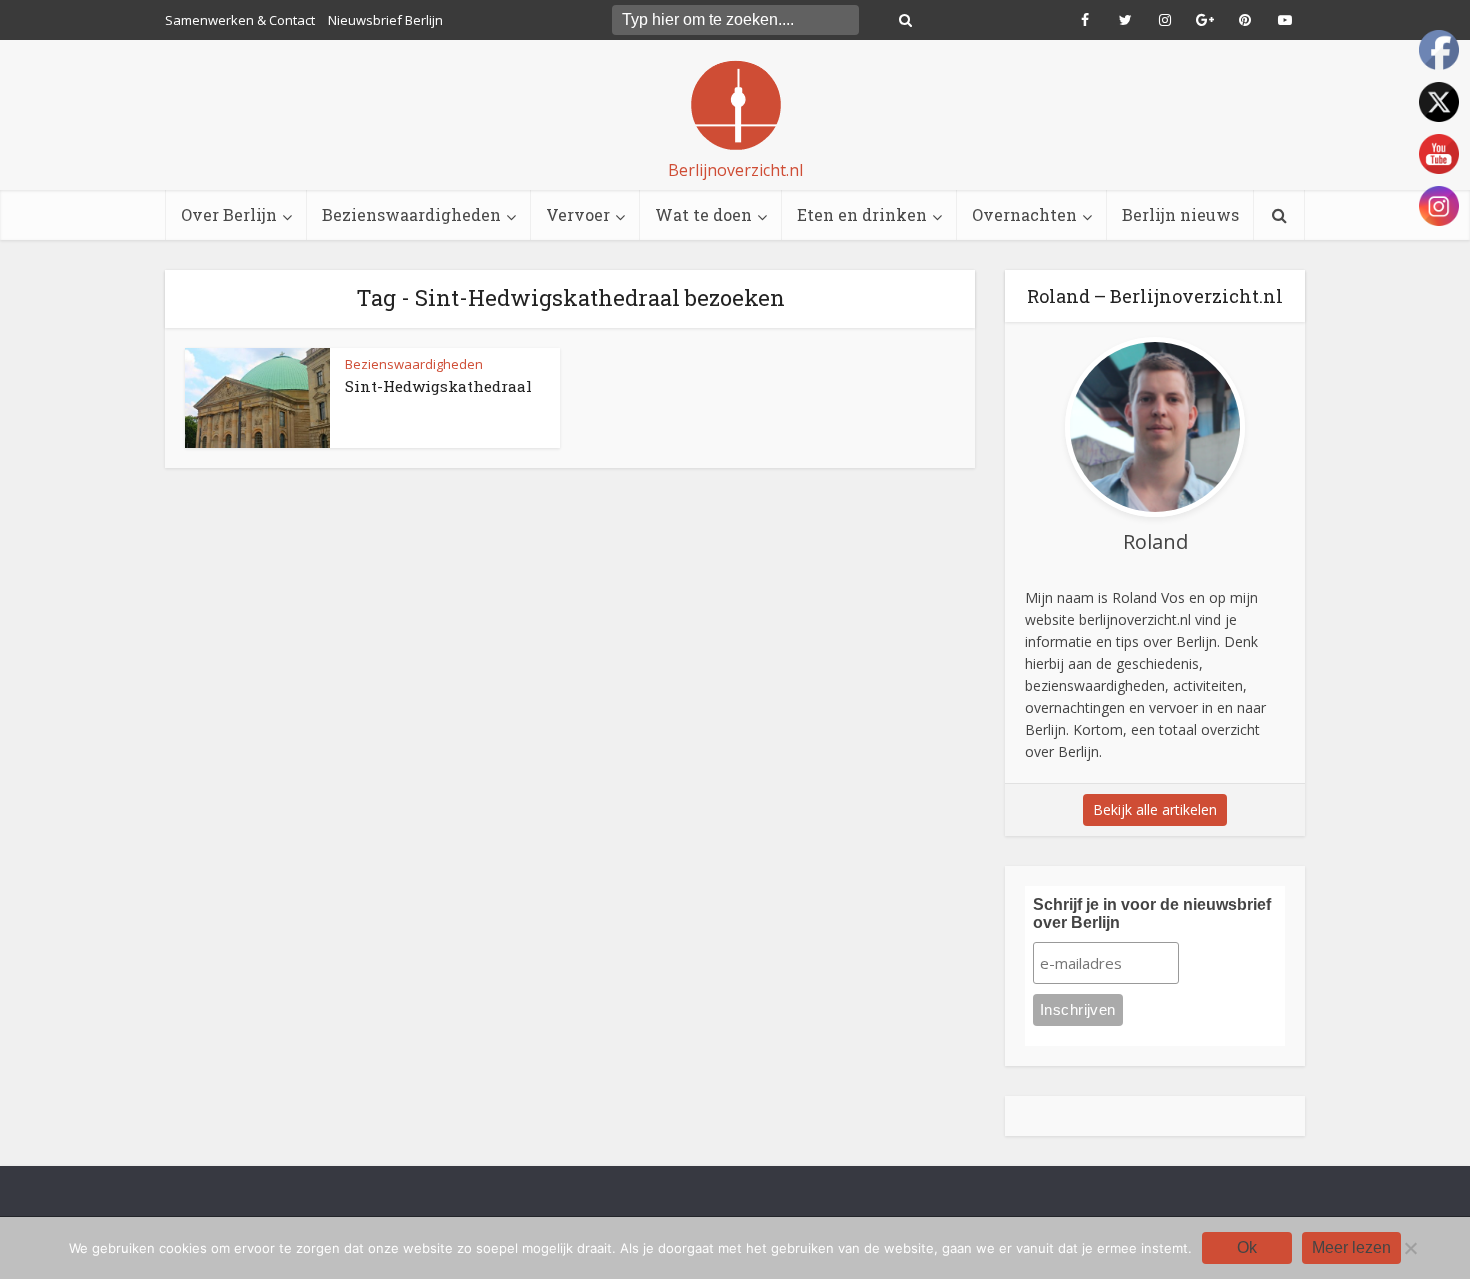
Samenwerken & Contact (240, 20)
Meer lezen (1351, 1247)
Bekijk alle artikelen (1155, 809)
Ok (1247, 1247)
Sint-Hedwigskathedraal (438, 386)
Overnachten (1024, 214)
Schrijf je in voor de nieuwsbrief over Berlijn (1152, 913)
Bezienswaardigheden (411, 214)
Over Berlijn (229, 214)
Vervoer (578, 214)
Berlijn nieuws (1180, 214)
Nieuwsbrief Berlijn (385, 20)
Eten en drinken (862, 214)
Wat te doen (703, 214)
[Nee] (1410, 1248)
